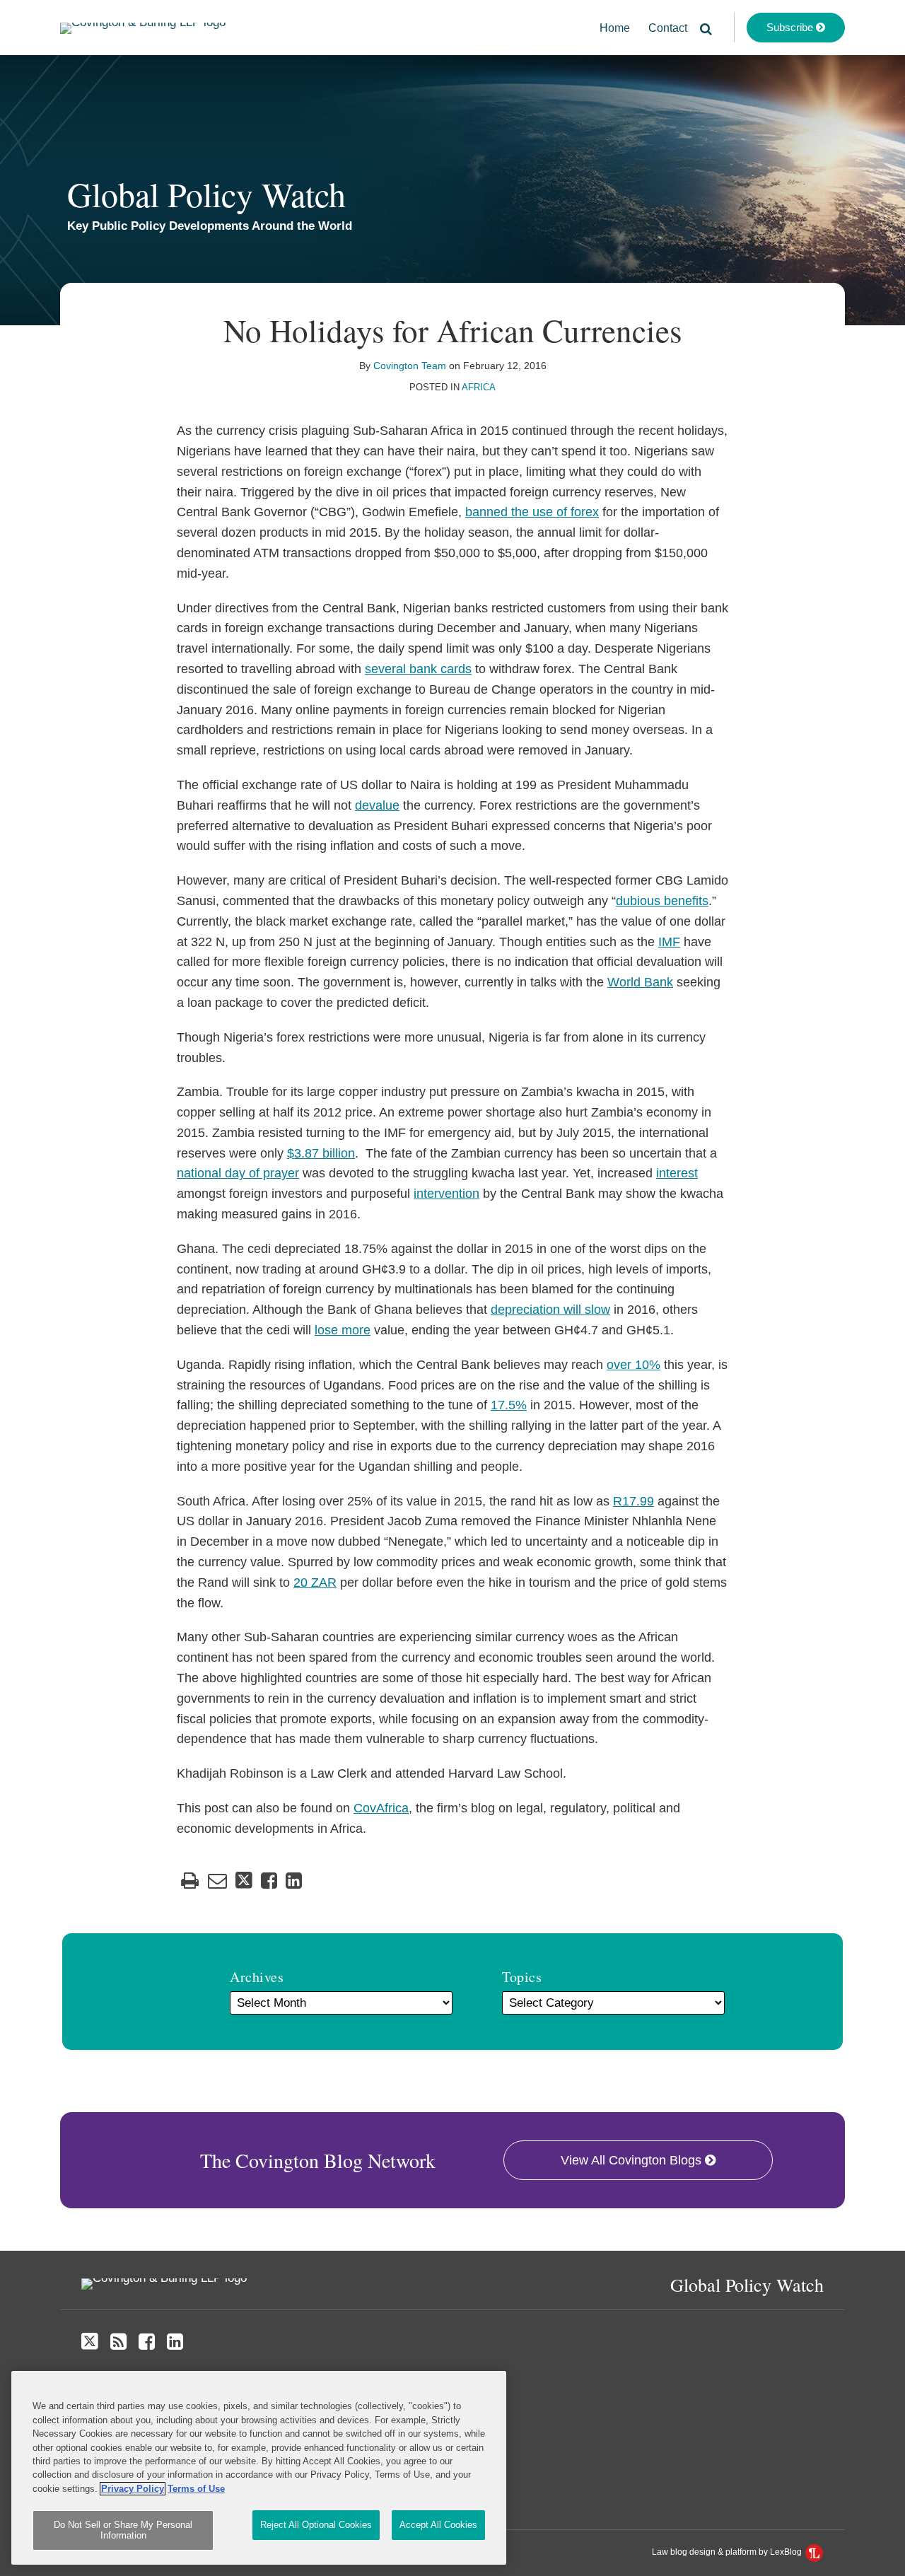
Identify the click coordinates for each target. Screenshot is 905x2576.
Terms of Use (196, 2489)
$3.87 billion (321, 1153)
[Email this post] (217, 1881)
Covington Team (410, 366)
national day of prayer (238, 1173)
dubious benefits (662, 901)
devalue (377, 805)
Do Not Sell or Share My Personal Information (123, 2530)
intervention (446, 1194)
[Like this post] (269, 1881)
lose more (343, 1330)
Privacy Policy (133, 2489)
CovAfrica (381, 1808)
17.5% (509, 1405)
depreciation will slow (550, 1310)
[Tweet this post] (244, 1881)
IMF (669, 942)
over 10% (633, 1365)
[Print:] (190, 1881)
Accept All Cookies (438, 2525)
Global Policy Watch (206, 194)
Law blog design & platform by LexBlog (728, 2552)
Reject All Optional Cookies (316, 2525)
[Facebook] (147, 2342)
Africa (479, 387)
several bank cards (418, 669)
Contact (668, 28)
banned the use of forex (532, 512)
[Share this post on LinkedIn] (294, 1881)
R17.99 (633, 1501)
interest (677, 1173)
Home (615, 28)
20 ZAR (315, 1583)
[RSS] (118, 2342)
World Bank (640, 982)
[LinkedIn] (175, 2342)
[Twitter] (90, 2342)
